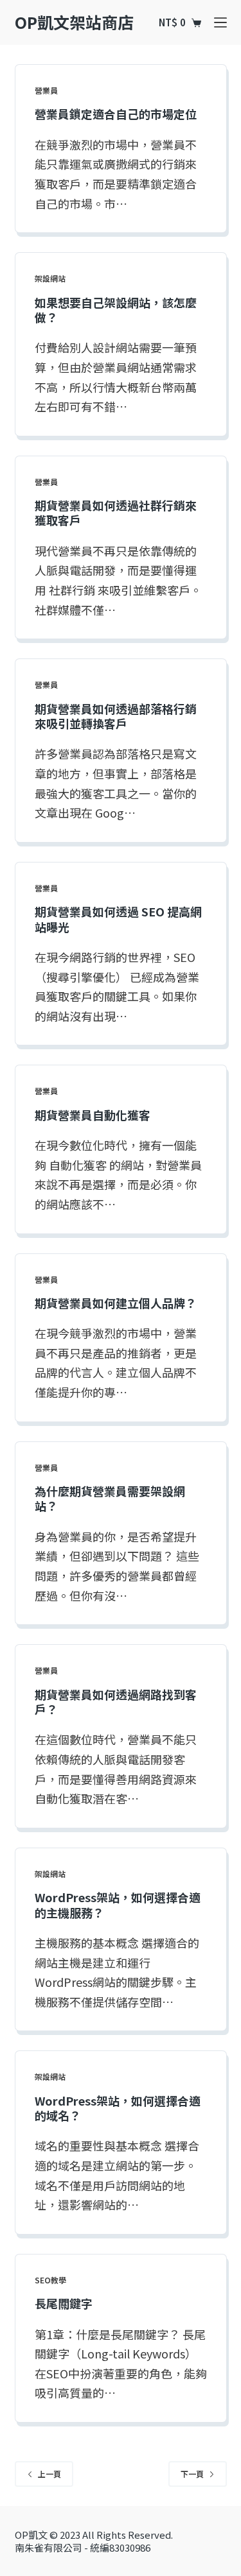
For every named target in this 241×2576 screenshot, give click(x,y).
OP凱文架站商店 (74, 22)
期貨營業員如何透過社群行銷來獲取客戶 (116, 512)
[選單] (220, 22)
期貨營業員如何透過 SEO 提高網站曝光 (118, 919)
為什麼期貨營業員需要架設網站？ (110, 1498)
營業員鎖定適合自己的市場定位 (116, 114)
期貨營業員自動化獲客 (93, 1115)
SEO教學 (50, 2280)
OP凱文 (31, 2535)
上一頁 (49, 2474)
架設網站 (50, 278)
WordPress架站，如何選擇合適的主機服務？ (118, 1904)
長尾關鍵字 (64, 2303)
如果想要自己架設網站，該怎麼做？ (116, 310)
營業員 (46, 90)
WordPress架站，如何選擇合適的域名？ (118, 2108)
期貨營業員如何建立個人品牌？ (116, 1303)
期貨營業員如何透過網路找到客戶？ (116, 1702)
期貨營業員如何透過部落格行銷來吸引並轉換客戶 (116, 716)
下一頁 (192, 2474)
